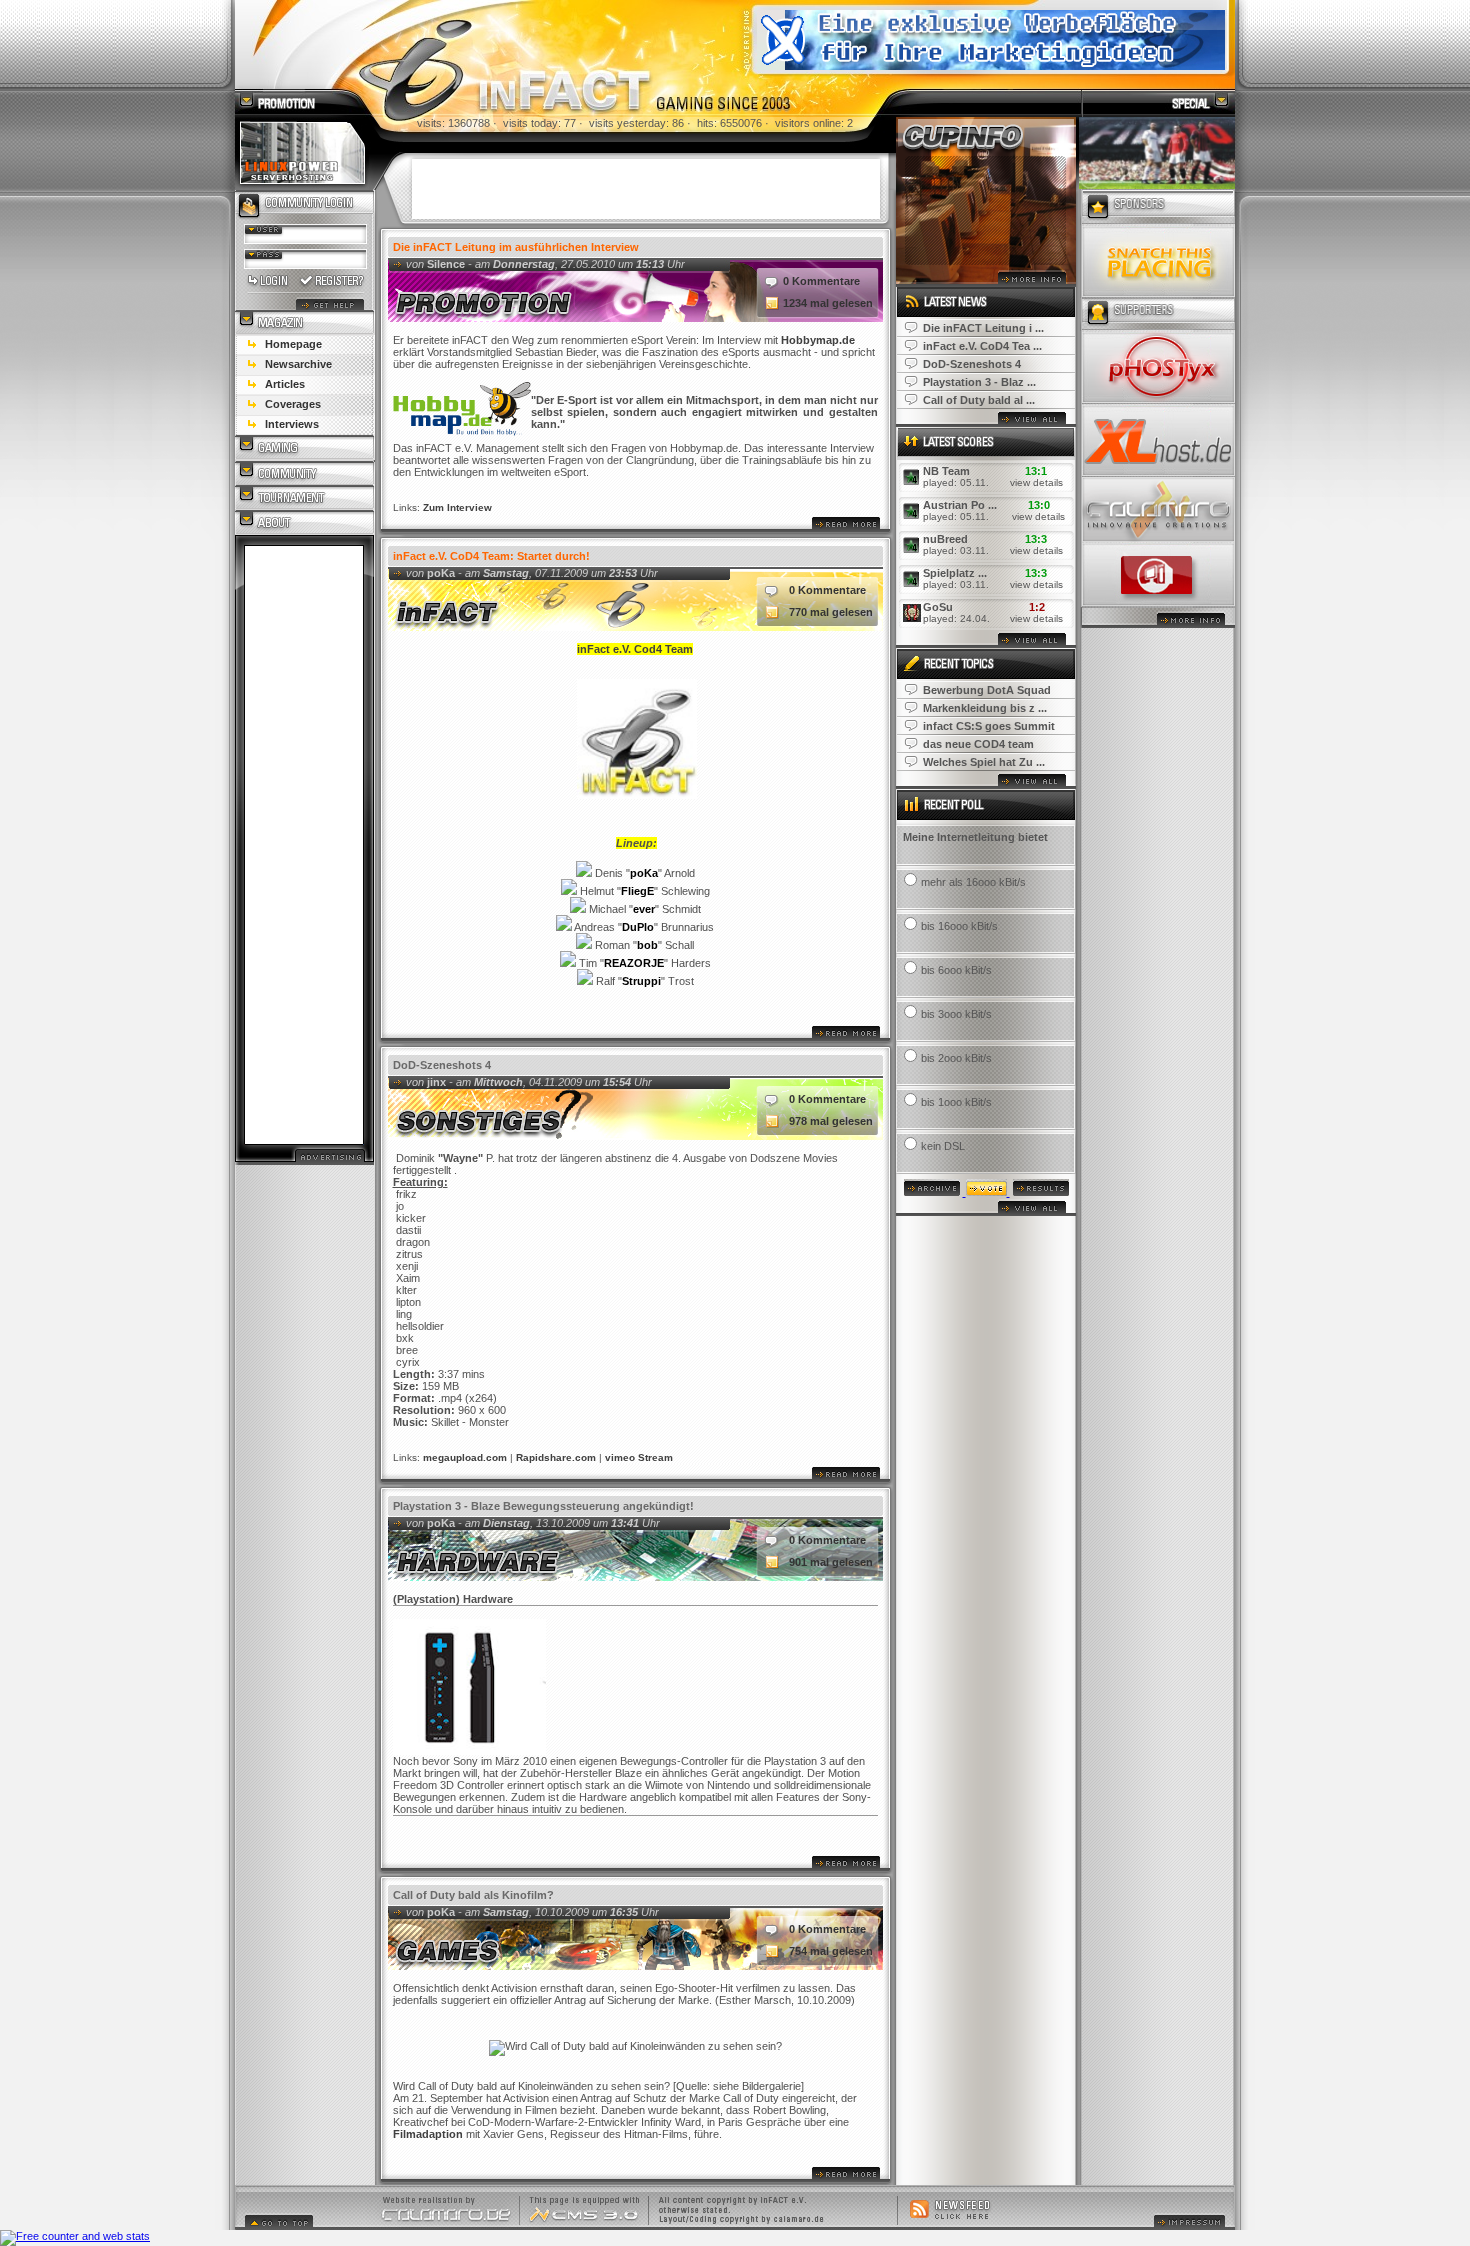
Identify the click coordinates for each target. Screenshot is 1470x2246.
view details (1036, 482)
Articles (285, 384)
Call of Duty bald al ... (979, 400)
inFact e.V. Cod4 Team (635, 649)
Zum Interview (457, 507)
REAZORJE (634, 963)
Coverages (293, 404)
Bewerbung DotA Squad (987, 690)
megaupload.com (465, 1457)
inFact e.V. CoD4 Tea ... (982, 346)
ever (644, 909)
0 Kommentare (821, 281)
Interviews (292, 424)
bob (647, 945)
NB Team (946, 471)
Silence (446, 264)
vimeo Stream (639, 1457)
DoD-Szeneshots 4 (972, 364)
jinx (436, 1082)
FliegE (637, 891)
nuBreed (945, 539)
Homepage (293, 344)
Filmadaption (428, 2134)
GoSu (938, 607)
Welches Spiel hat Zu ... (984, 762)
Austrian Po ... (960, 505)
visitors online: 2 (814, 123)
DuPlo (638, 927)
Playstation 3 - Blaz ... (979, 382)
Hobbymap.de (818, 340)
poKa (441, 573)
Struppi (641, 981)
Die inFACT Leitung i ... (983, 328)
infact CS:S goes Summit (989, 726)
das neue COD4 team (978, 744)
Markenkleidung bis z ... (985, 708)
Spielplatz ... (955, 573)
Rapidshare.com (556, 1457)
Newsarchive (298, 364)
